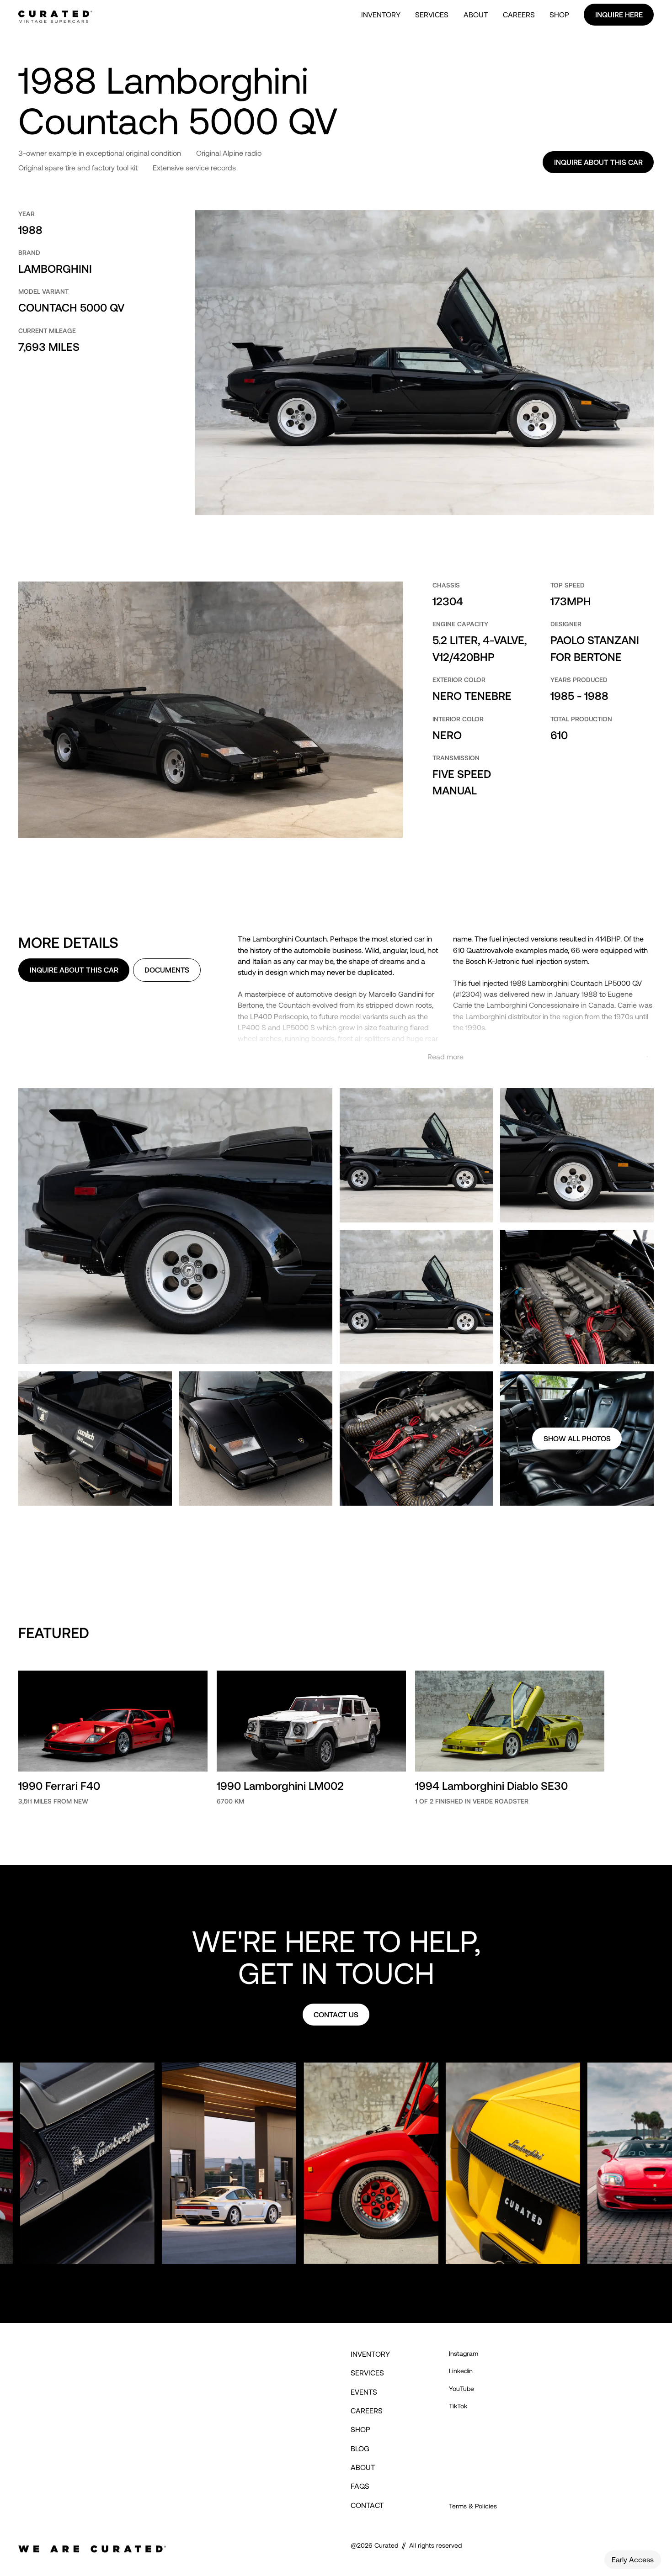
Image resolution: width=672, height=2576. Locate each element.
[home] (55, 15)
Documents (167, 970)
